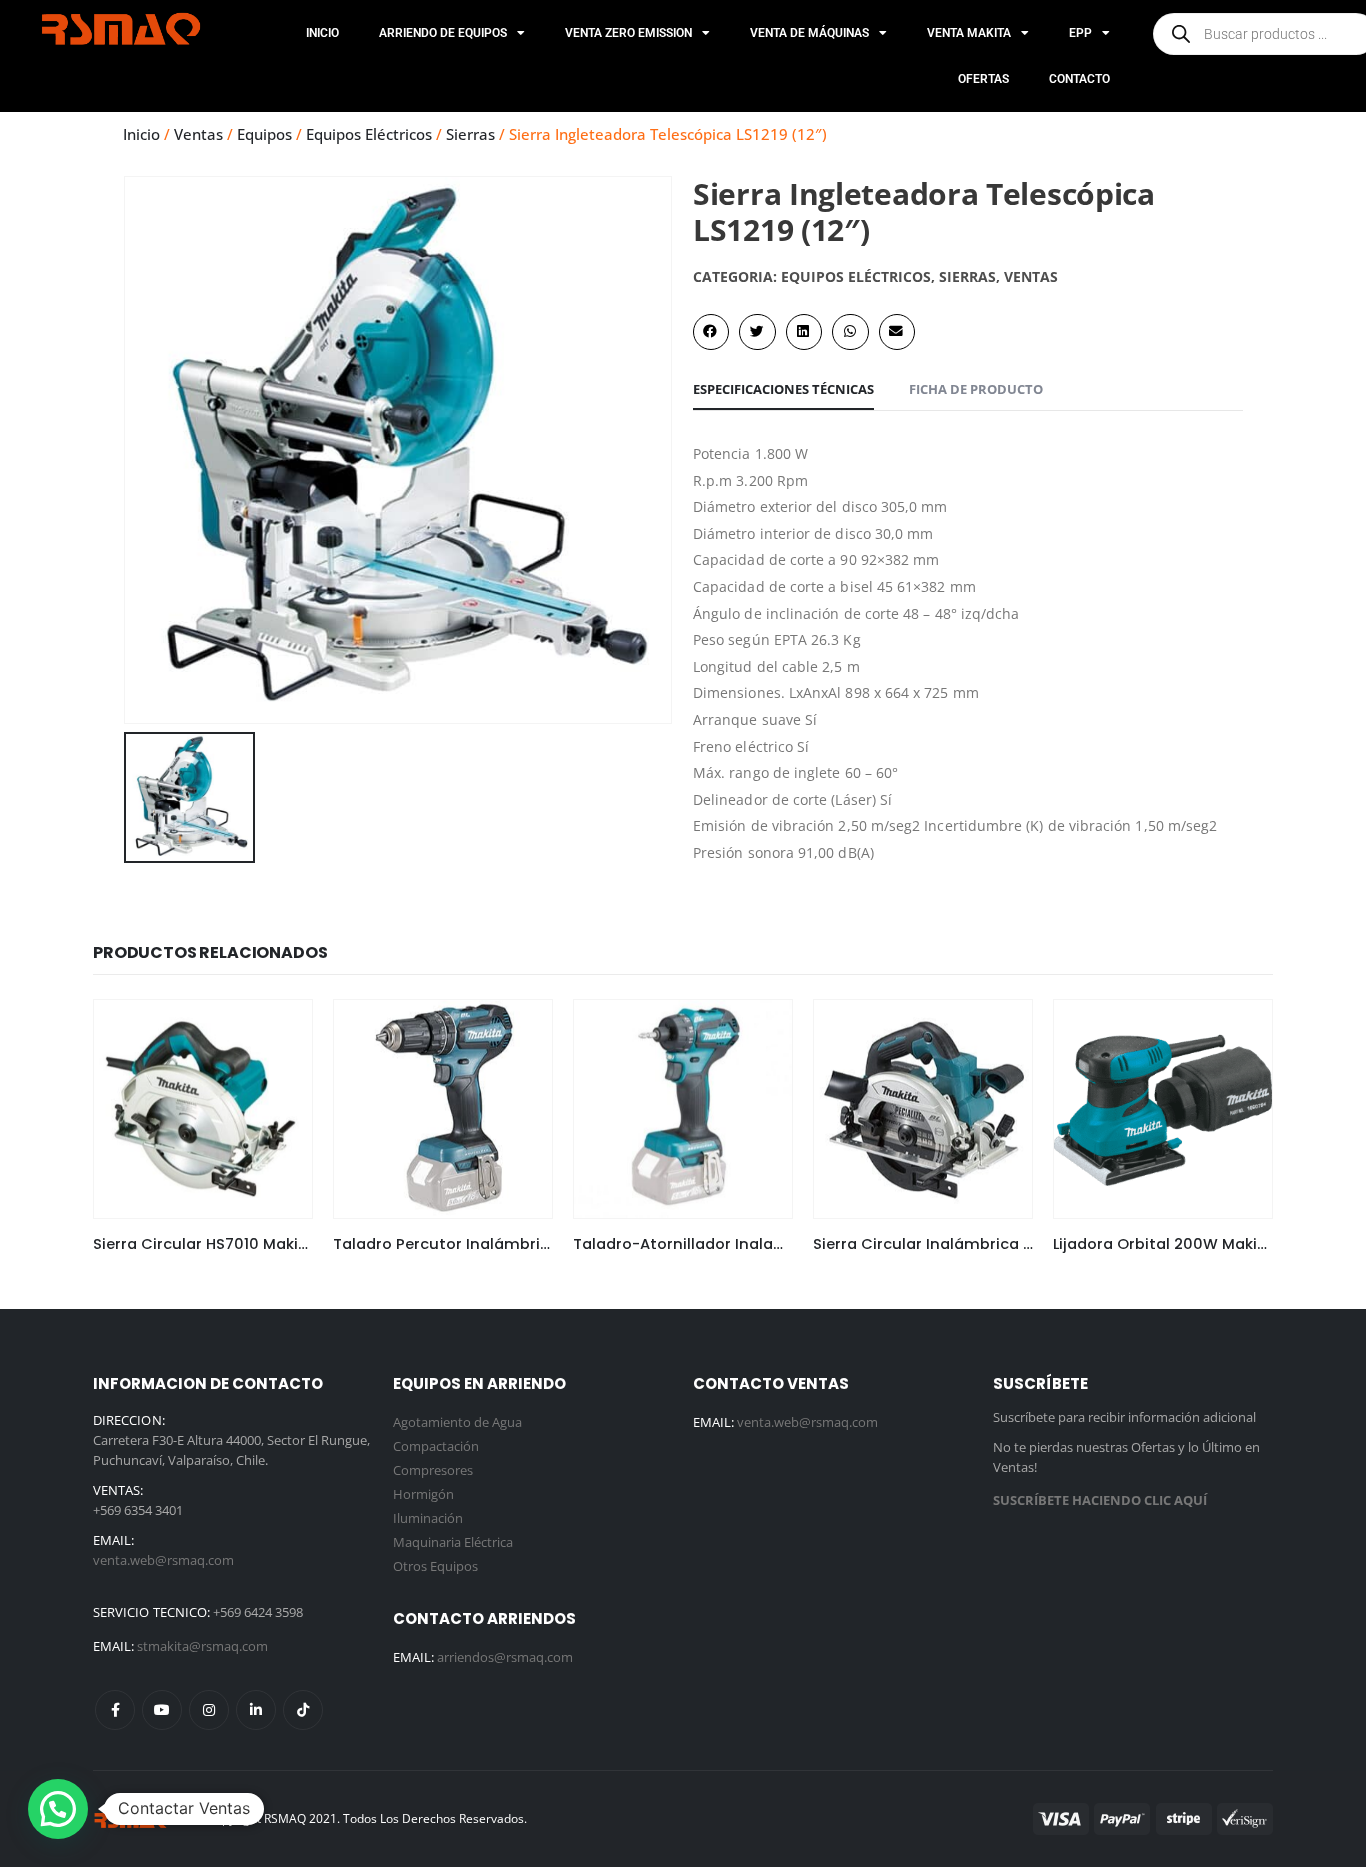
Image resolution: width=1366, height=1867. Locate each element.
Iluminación (428, 1518)
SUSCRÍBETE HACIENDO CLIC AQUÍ (1100, 1500)
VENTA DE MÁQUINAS (809, 33)
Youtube (162, 1710)
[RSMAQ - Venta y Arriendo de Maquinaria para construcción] (133, 1818)
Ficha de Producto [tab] (976, 389)
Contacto (1079, 79)
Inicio (322, 33)
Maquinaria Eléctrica (453, 1542)
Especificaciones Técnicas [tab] (783, 389)
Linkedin (256, 1710)
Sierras (470, 134)
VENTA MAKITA (969, 33)
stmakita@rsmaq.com (202, 1646)
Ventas (198, 134)
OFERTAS (983, 79)
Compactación (436, 1446)
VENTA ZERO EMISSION (628, 33)
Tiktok (303, 1710)
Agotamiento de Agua (457, 1422)
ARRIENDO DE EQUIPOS (443, 33)
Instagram (209, 1710)
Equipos (264, 134)
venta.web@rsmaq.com (163, 1560)
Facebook (115, 1710)
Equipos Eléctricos (369, 134)
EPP (1080, 33)
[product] (203, 1109)
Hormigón (423, 1494)
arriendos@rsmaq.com (505, 1657)
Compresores (433, 1470)
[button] (711, 332)
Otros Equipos (435, 1566)
